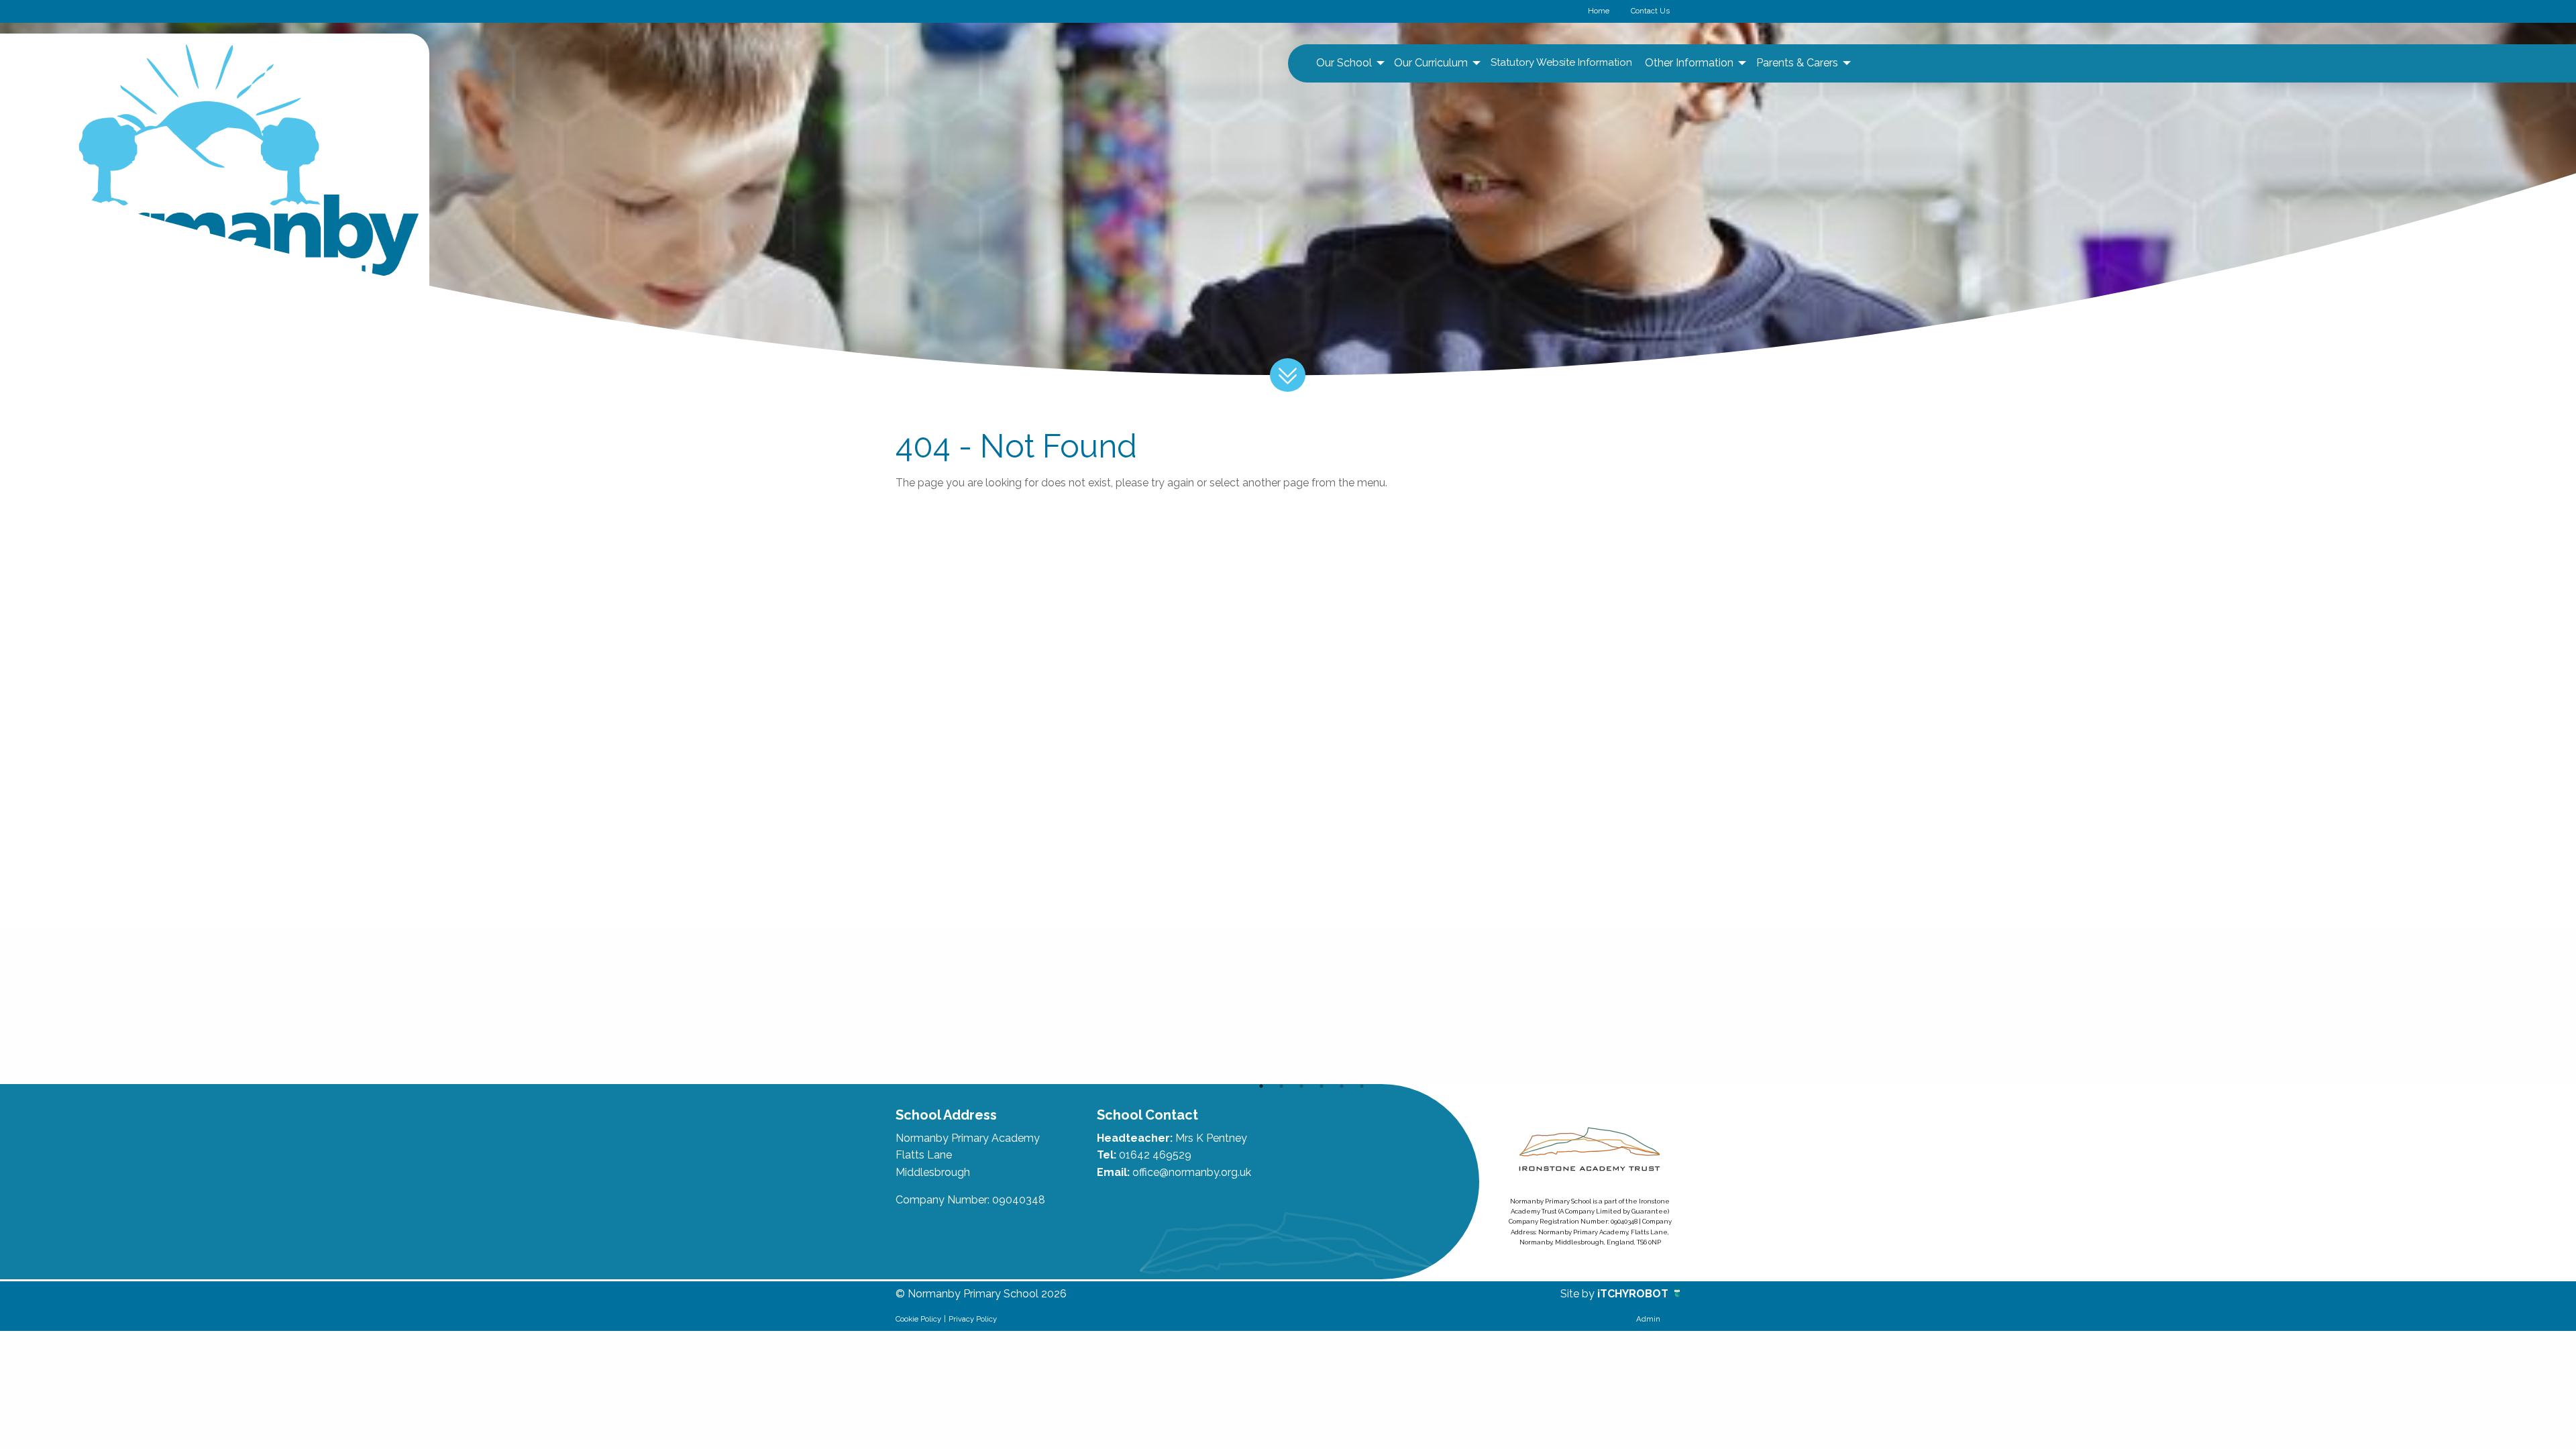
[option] (974, 1006)
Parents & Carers (1797, 63)
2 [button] (1281, 1086)
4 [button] (1322, 1086)
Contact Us (1650, 11)
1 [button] (1261, 1086)
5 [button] (1342, 1086)
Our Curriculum (1431, 63)
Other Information (1689, 63)
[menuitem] (1349, 63)
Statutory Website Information (1561, 62)
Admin (1648, 1319)
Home (1599, 11)
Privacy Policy (973, 1319)
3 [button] (1301, 1086)
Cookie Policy (918, 1319)
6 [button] (1362, 1086)
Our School (1344, 63)
